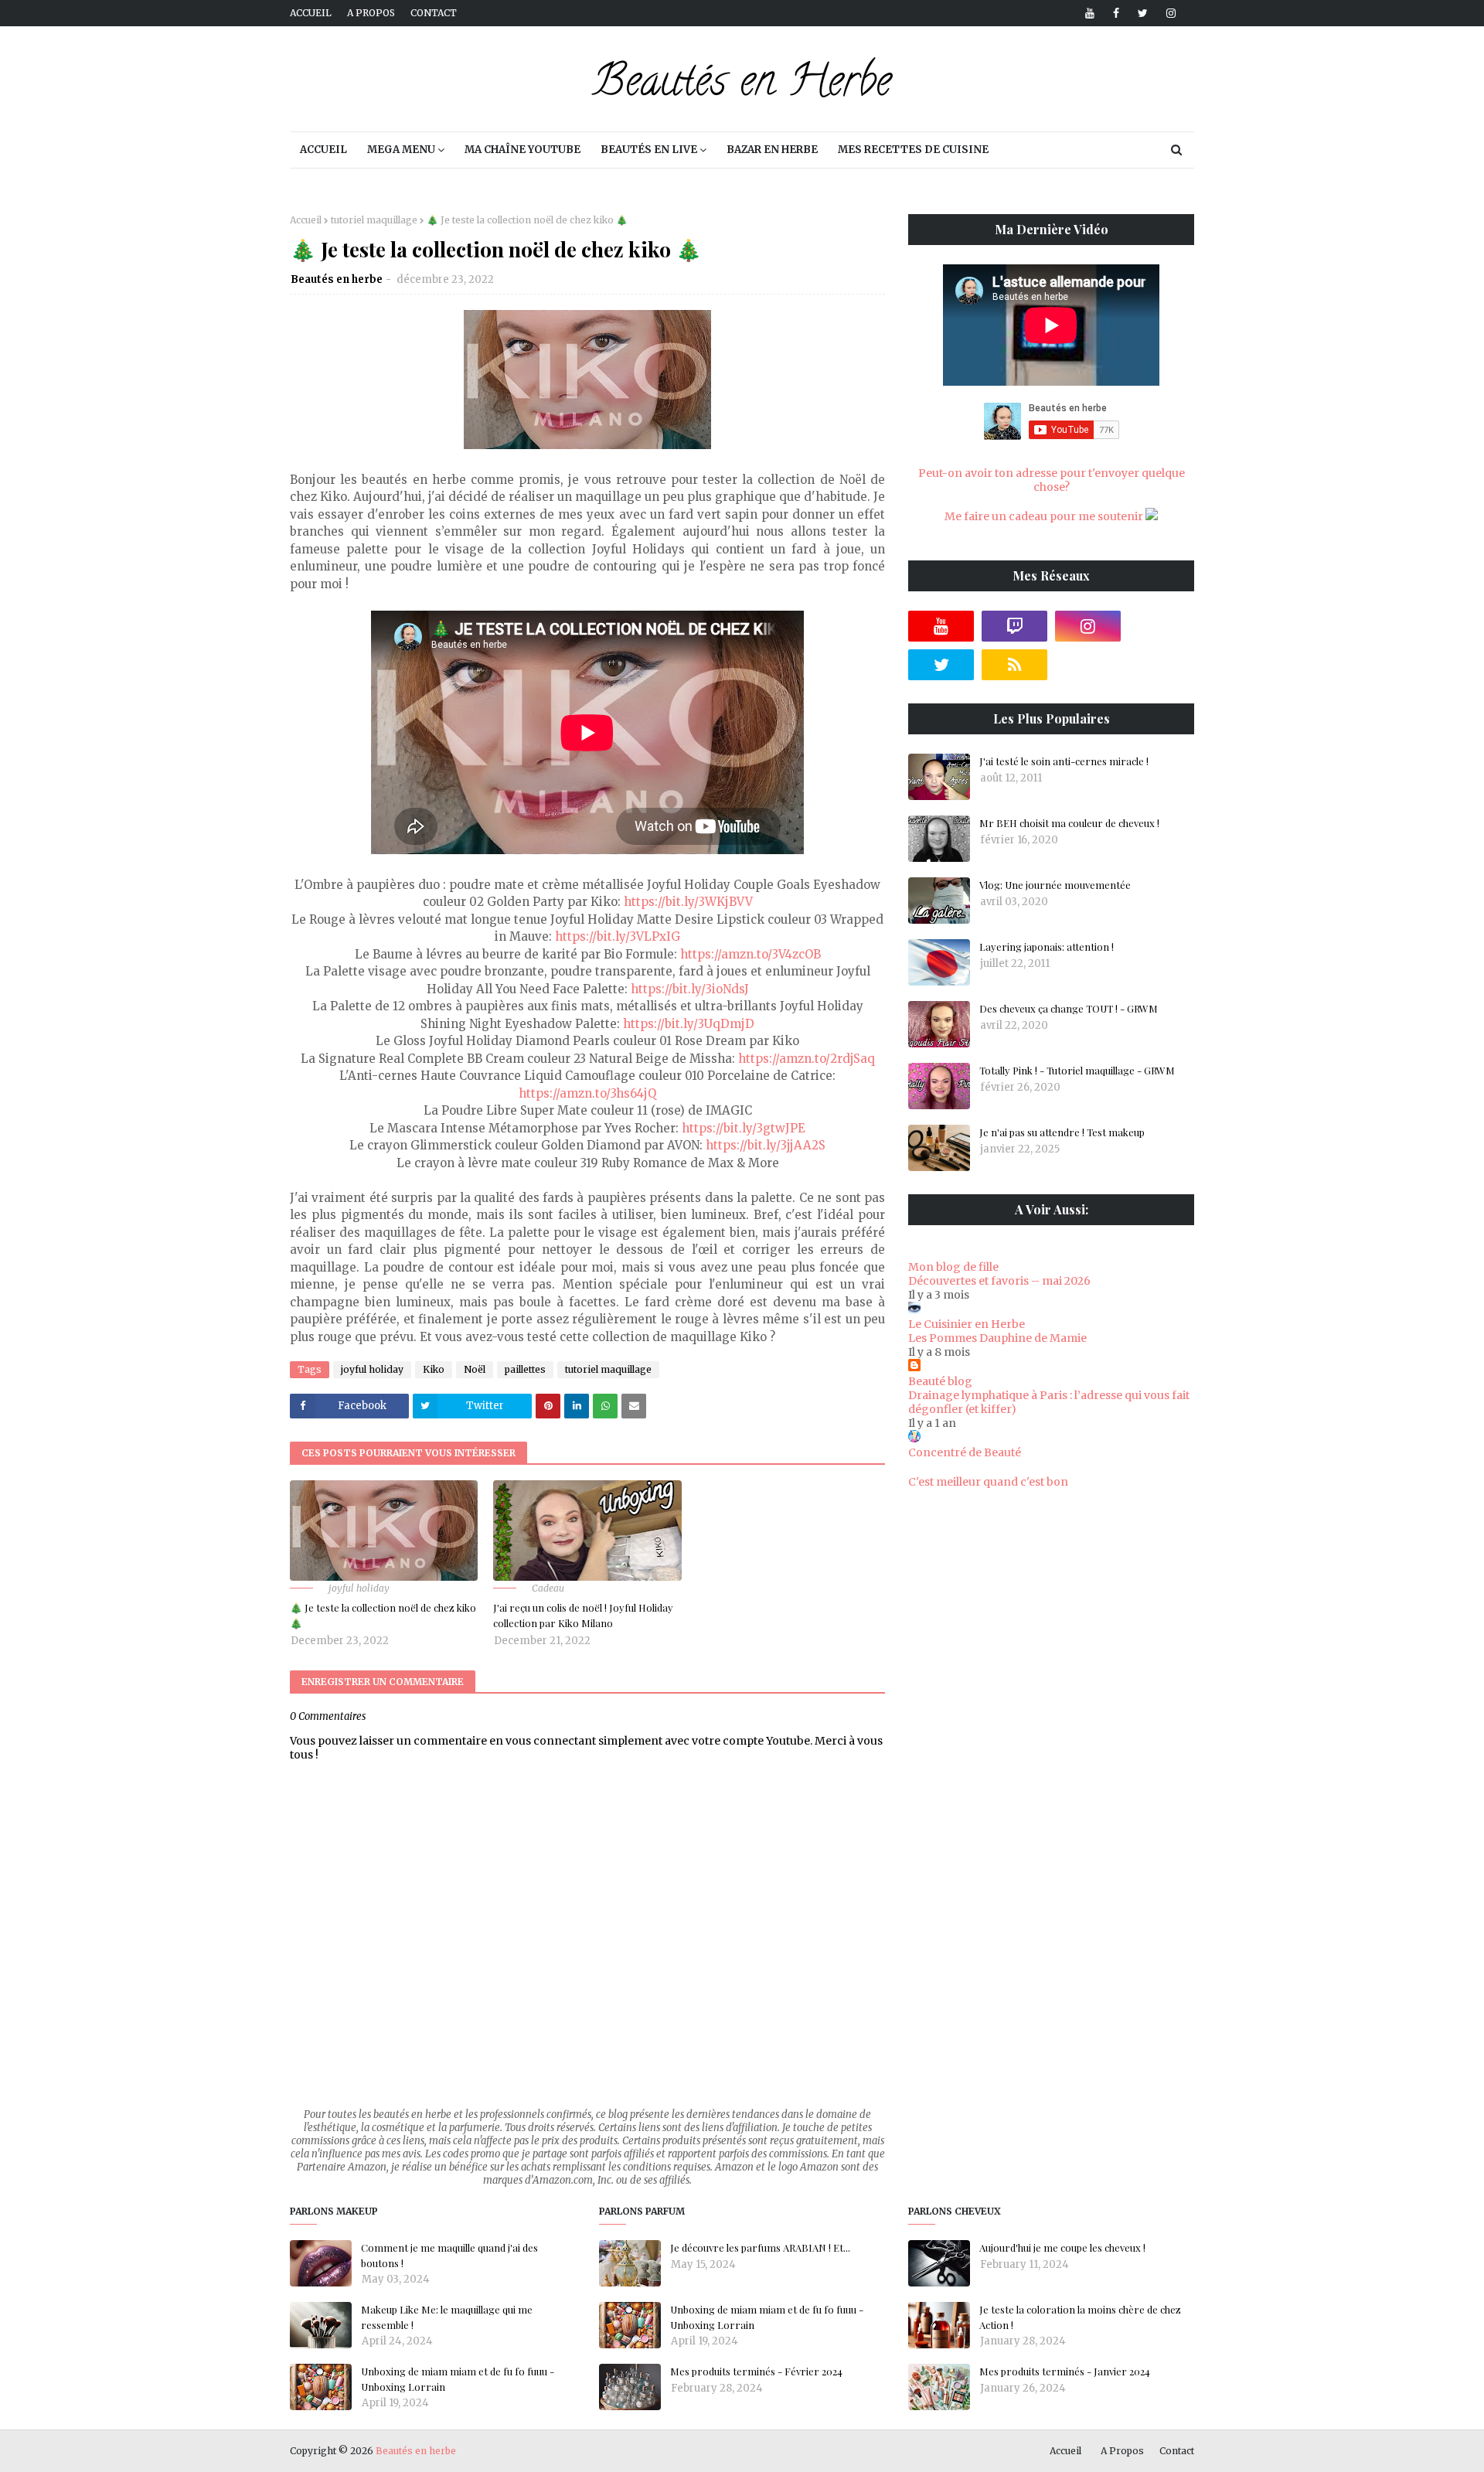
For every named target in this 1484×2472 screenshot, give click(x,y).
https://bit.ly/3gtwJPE (744, 1128)
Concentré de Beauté (965, 1452)
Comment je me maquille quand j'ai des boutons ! (449, 2255)
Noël (475, 1369)
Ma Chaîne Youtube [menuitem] (522, 150)
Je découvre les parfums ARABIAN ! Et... (760, 2247)
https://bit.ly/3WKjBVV (688, 902)
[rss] (1014, 665)
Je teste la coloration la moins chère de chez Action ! (1080, 2317)
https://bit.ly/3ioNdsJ (690, 989)
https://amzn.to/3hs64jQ (587, 1093)
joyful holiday (372, 1369)
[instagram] (1168, 13)
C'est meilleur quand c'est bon (988, 1482)
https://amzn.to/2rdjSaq (807, 1059)
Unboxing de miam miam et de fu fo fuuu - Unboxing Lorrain (458, 2379)
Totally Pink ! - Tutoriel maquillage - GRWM (1077, 1070)
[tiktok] (1161, 626)
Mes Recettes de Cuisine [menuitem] (913, 150)
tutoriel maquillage (374, 220)
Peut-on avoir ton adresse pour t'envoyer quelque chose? (1052, 480)
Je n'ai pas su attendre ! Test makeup (1062, 1132)
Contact (434, 13)
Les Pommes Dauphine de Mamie (997, 1338)
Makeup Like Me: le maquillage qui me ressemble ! (447, 2317)
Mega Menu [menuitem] (401, 150)
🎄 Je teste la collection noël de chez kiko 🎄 (383, 1615)
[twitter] (1143, 13)
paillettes (525, 1369)
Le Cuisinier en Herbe (967, 1324)
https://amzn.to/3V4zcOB (751, 954)
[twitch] (1014, 626)
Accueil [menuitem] (323, 150)
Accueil (311, 13)
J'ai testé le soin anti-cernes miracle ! (1064, 761)
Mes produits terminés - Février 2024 (756, 2371)
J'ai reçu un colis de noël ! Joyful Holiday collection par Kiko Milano (583, 1615)
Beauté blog (940, 1381)
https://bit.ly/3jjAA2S (766, 1145)
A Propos (1122, 2451)
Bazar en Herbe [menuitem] (772, 150)
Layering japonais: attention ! (1047, 947)
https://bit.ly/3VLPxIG (618, 936)
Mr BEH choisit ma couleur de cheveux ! (1069, 823)
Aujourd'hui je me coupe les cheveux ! (1062, 2247)
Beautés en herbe (337, 279)
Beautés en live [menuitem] (649, 150)
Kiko (434, 1369)
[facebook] (1116, 13)
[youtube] (1090, 13)
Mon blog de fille (953, 1267)
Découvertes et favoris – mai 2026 (999, 1281)
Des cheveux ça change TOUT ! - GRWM (1069, 1008)
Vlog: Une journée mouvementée (1055, 885)
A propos (371, 13)
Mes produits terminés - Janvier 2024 (1065, 2371)
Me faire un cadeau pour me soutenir (1045, 516)
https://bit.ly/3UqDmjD (689, 1024)
